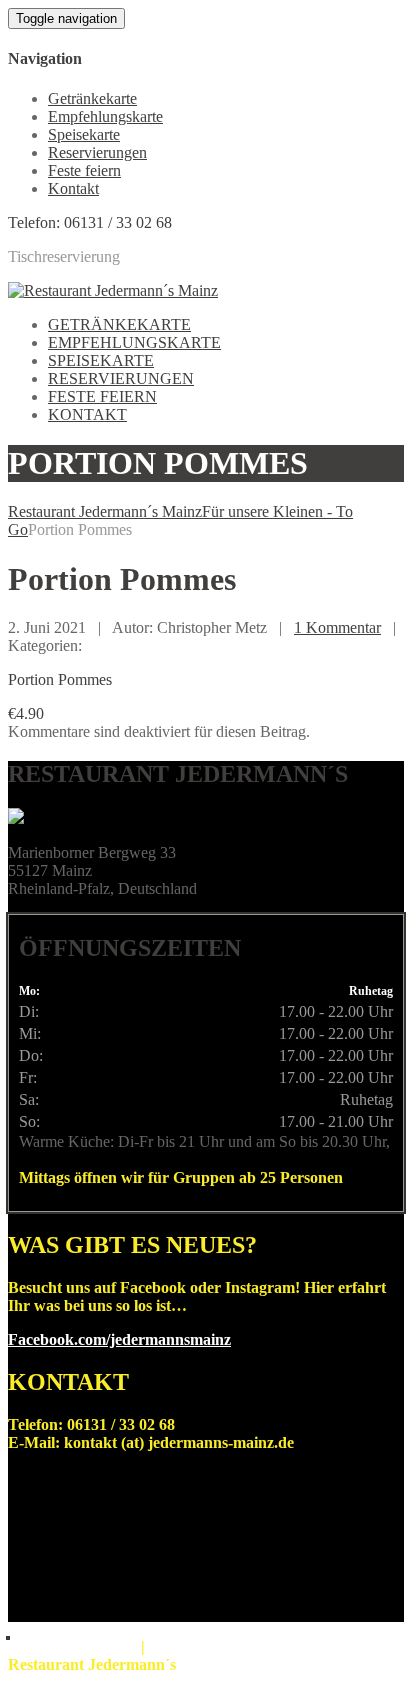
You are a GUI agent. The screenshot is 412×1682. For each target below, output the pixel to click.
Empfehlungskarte (105, 116)
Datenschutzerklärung (191, 1648)
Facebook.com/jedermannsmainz (119, 1339)
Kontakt (73, 188)
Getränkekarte (92, 98)
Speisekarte (84, 134)
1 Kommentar (337, 627)
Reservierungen (97, 152)
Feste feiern (84, 170)
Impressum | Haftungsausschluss (74, 1648)
